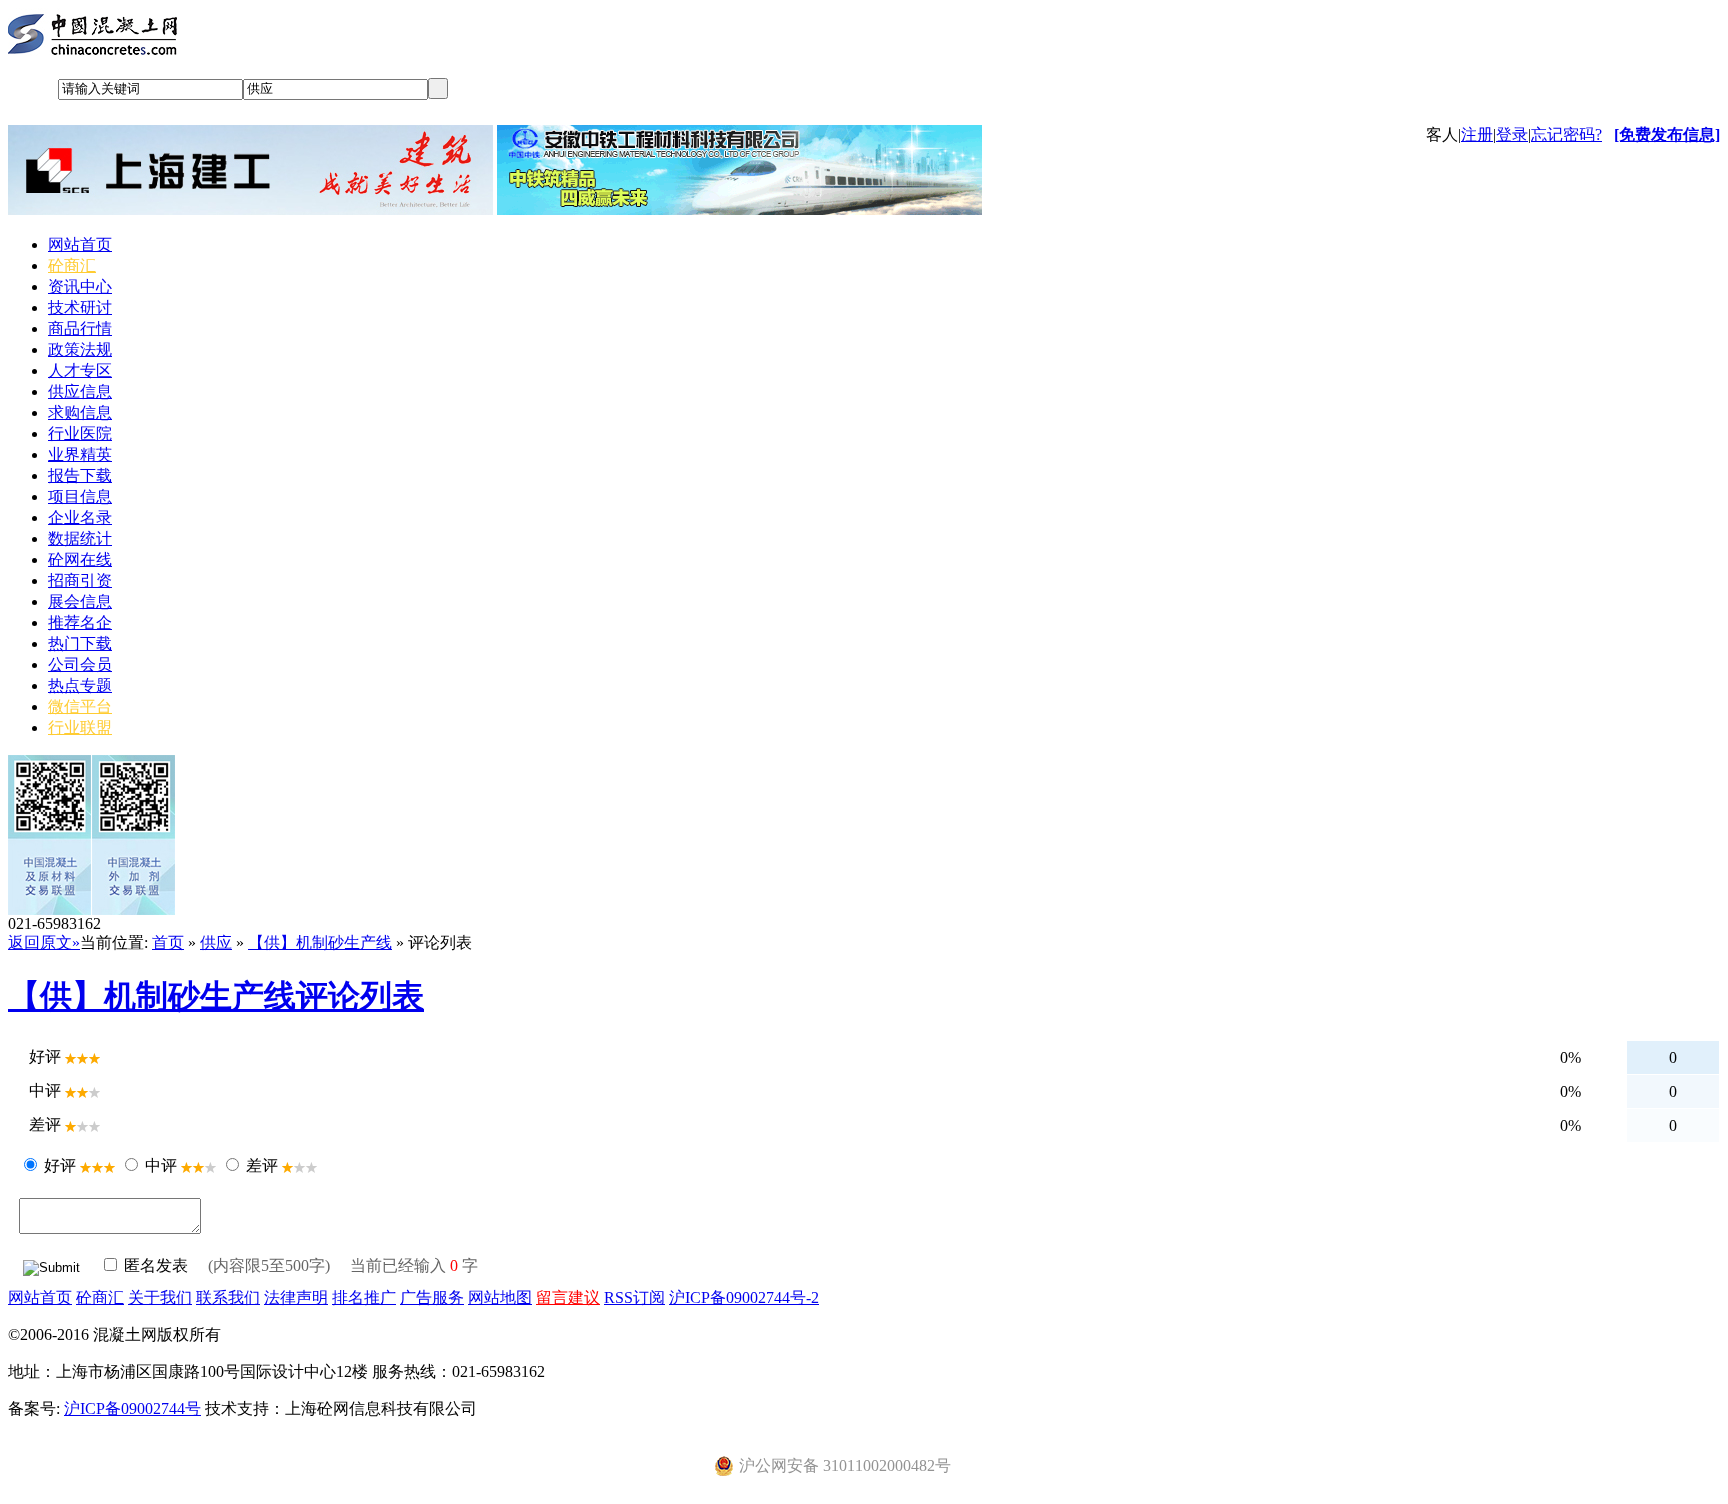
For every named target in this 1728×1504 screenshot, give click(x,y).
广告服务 (432, 1297)
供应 (216, 942)
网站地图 (500, 1297)
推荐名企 (80, 622)
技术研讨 (80, 307)
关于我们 (160, 1297)
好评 (60, 1165)
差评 (262, 1165)
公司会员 (80, 664)
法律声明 (296, 1297)
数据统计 (80, 538)
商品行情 (80, 328)
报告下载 (80, 475)
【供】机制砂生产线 (320, 942)
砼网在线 (80, 559)
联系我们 (228, 1297)
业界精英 (80, 454)
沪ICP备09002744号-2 (744, 1297)
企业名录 (80, 517)
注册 (1477, 134)
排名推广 (364, 1297)
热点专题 (80, 685)
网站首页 (80, 244)
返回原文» (44, 942)
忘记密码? (1566, 134)
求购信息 (80, 412)
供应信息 (80, 391)
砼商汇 (72, 265)
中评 (161, 1165)
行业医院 (80, 433)
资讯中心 (80, 286)
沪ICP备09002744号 (132, 1408)
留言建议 (568, 1297)
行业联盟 (80, 727)
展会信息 (80, 601)
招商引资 (80, 580)
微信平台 (80, 706)
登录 (1512, 134)
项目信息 (80, 496)
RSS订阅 (634, 1297)
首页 (168, 942)
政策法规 (80, 349)
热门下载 (80, 643)
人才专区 (80, 370)
